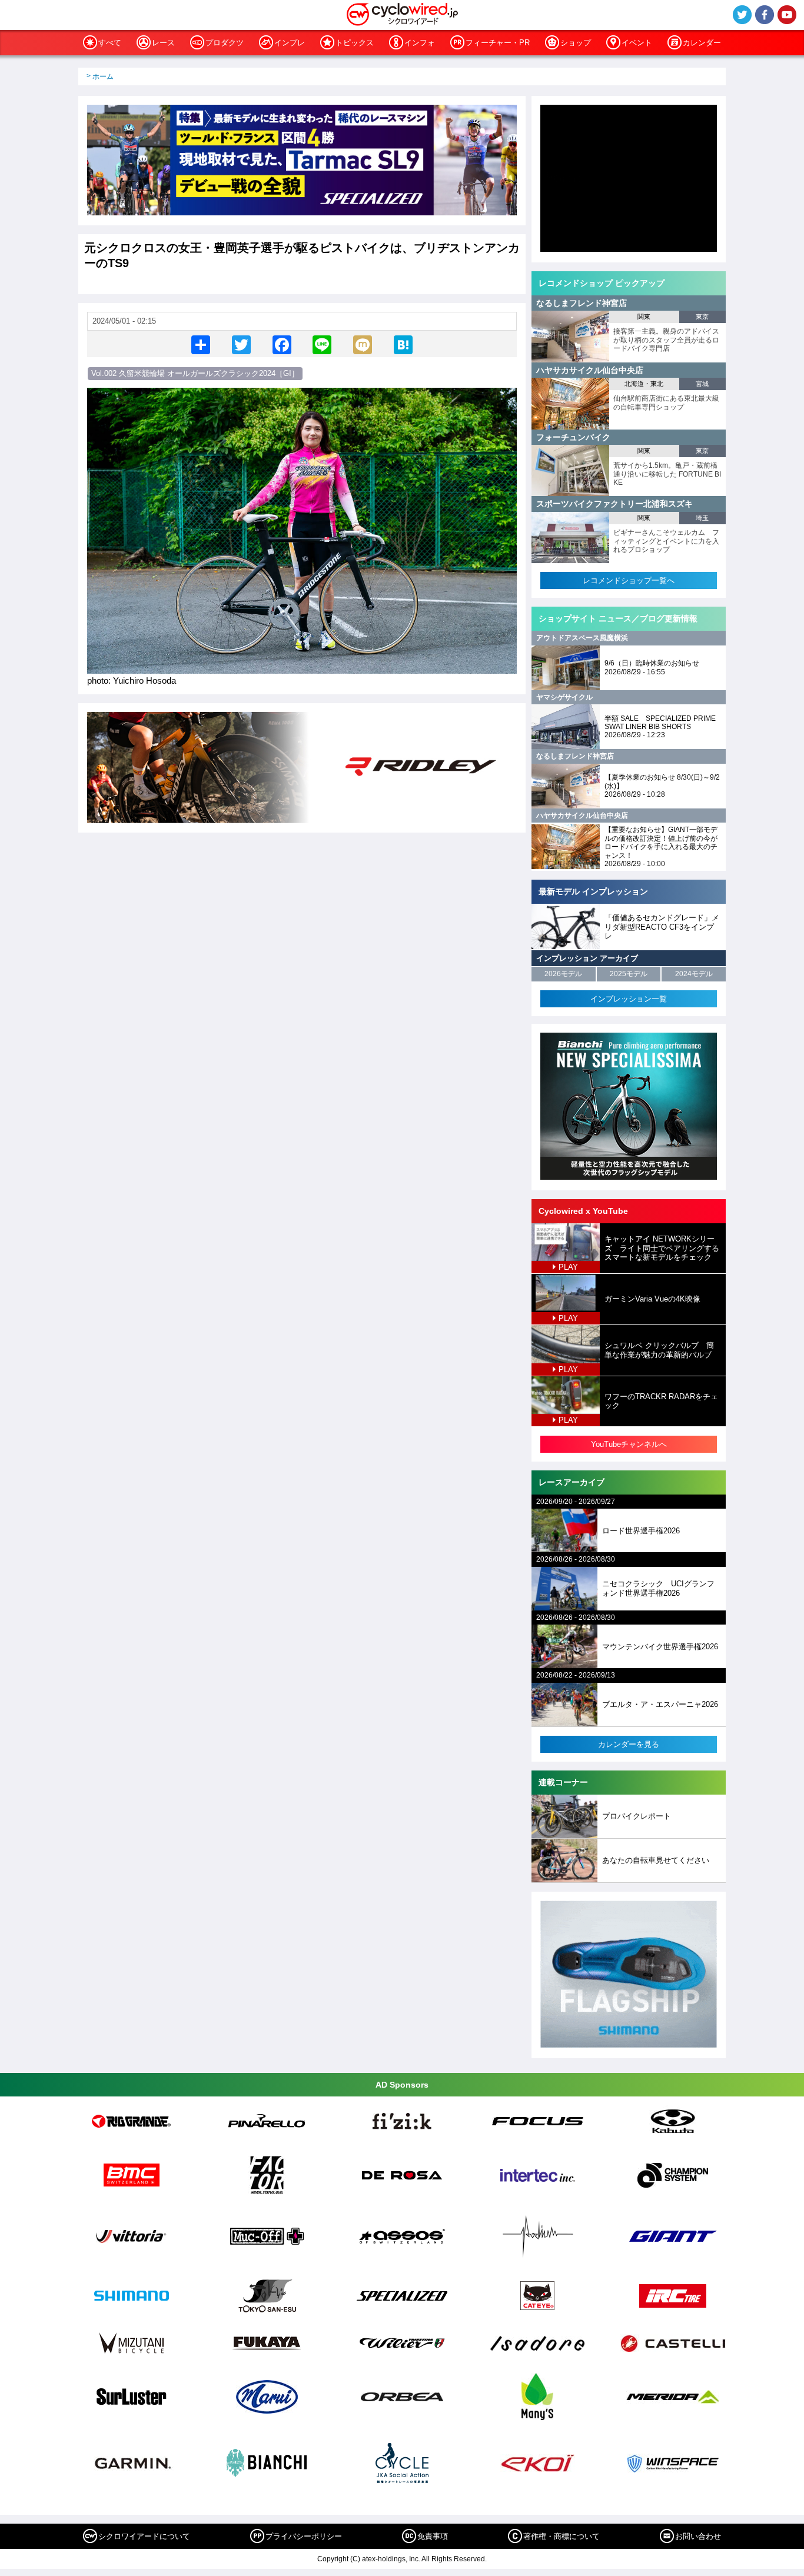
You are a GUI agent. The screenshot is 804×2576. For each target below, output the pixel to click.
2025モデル (629, 974)
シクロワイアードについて (144, 2536)
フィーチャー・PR (498, 43)
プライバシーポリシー (304, 2536)
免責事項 (433, 2536)
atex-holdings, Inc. (391, 2559)
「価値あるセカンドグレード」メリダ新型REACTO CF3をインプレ (662, 927)
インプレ (290, 43)
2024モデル (694, 974)
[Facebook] (282, 344)
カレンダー (702, 43)
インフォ (420, 43)
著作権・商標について (562, 2536)
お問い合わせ (698, 2536)
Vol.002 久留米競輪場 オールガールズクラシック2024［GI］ (195, 373)
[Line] (322, 344)
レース (163, 43)
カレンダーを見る (629, 1744)
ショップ (576, 43)
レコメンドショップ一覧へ (629, 580)
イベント (637, 43)
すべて (110, 43)
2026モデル (563, 974)
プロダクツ (225, 43)
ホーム (103, 76)
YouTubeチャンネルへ (629, 1444)
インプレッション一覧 (629, 999)
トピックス (355, 43)
